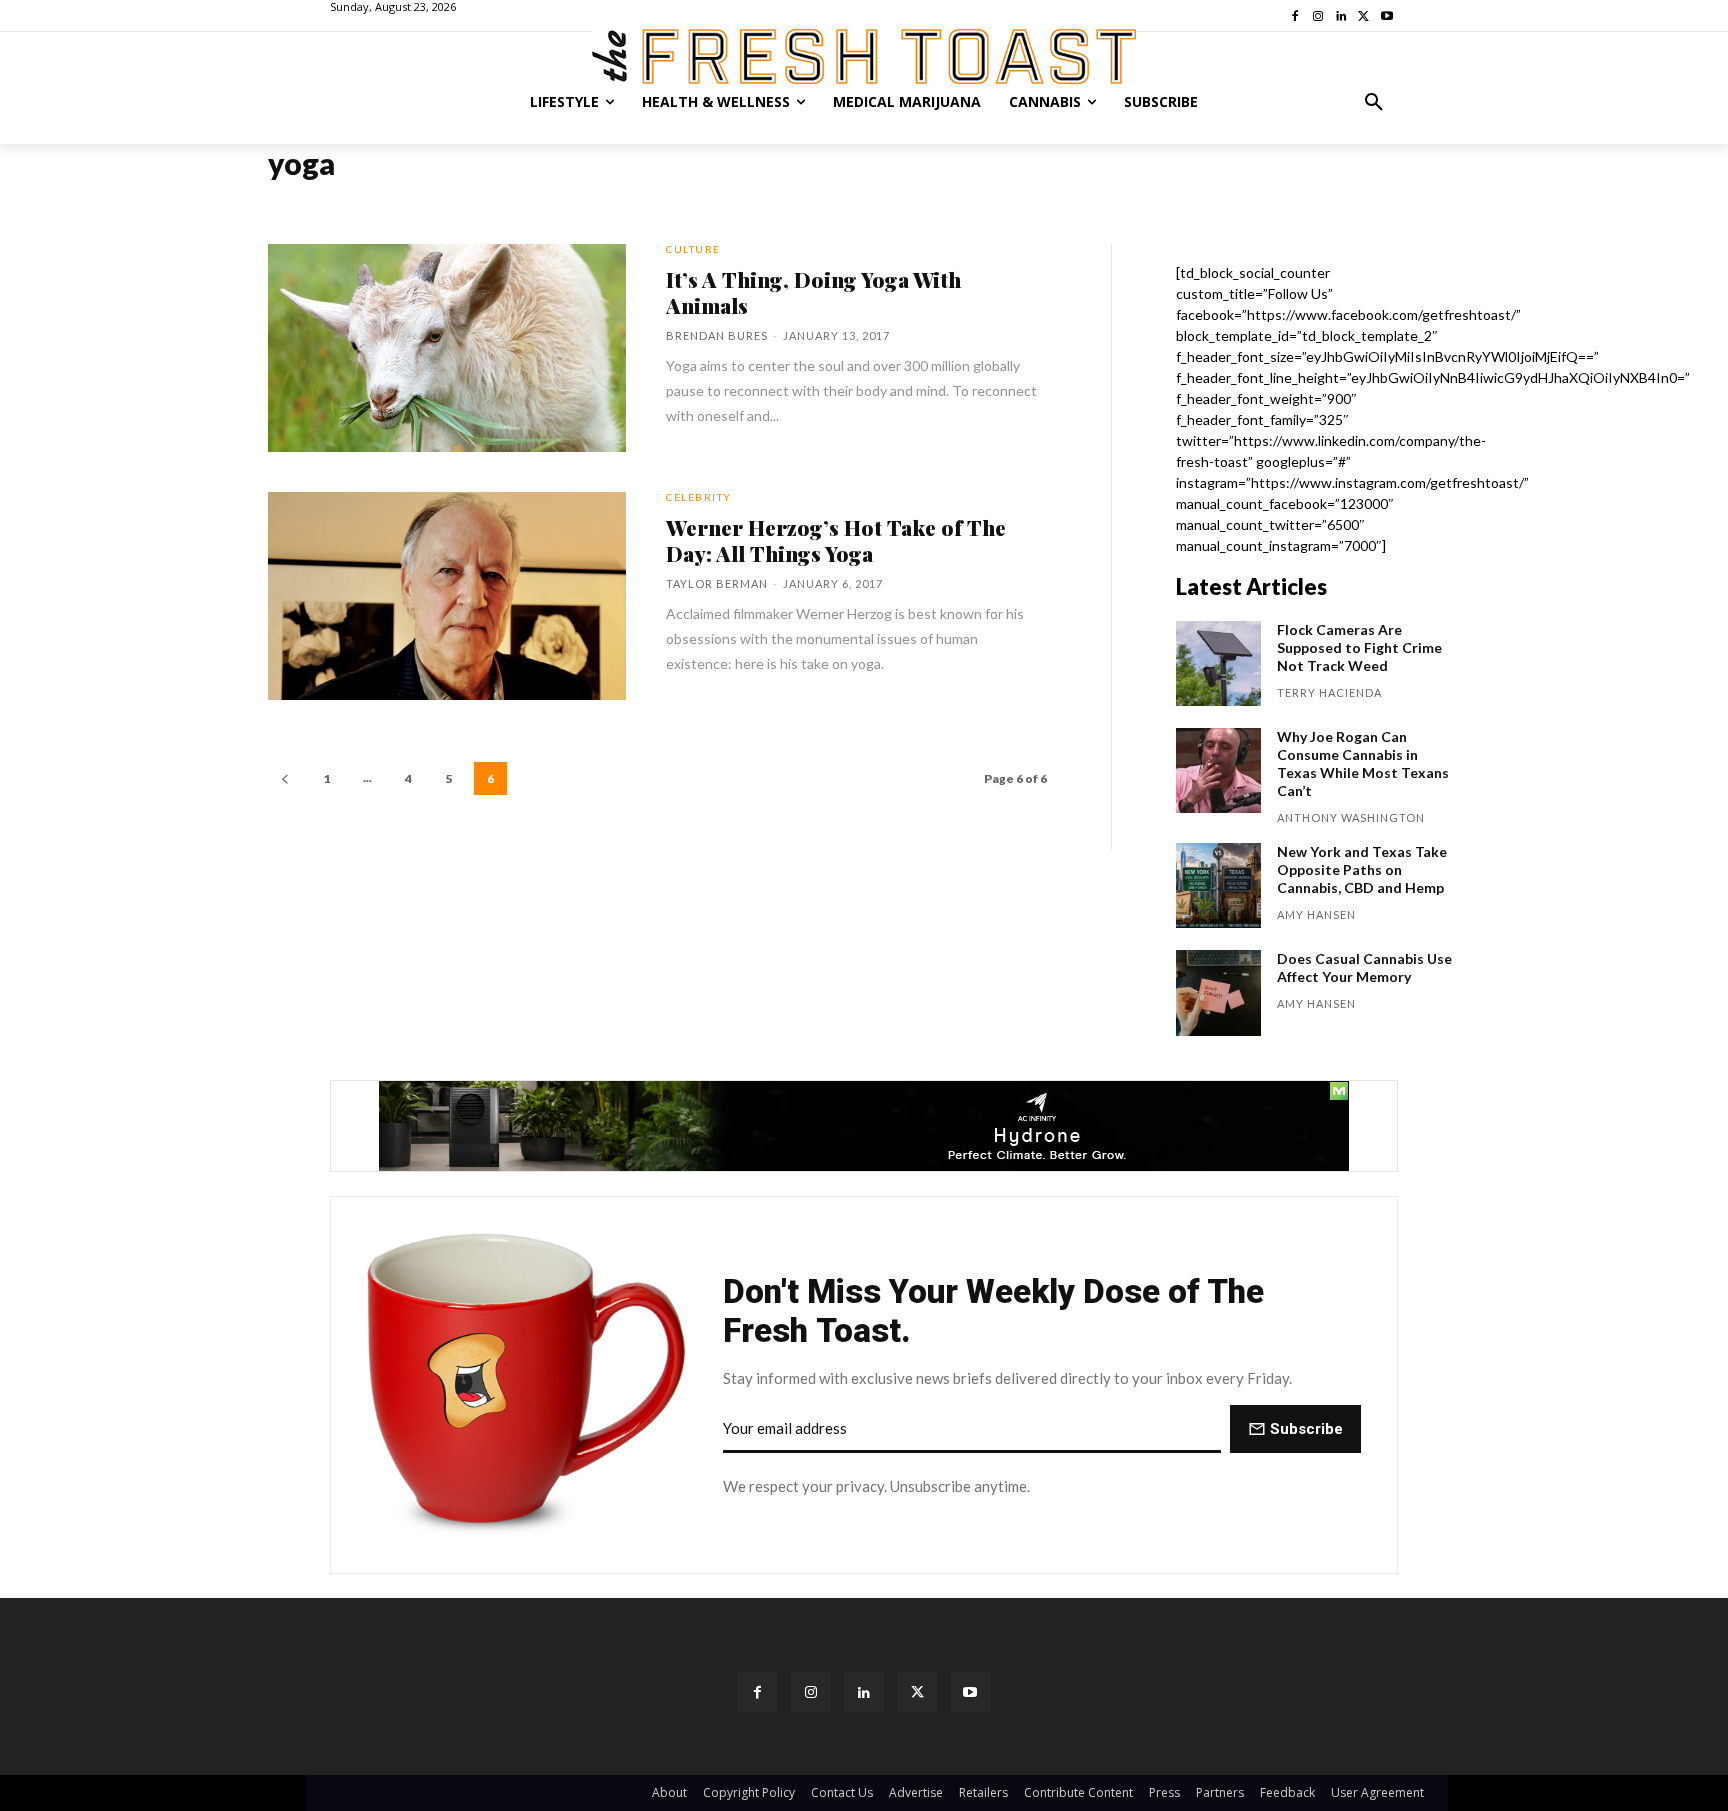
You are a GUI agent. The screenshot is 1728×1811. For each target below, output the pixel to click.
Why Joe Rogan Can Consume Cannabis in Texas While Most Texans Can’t (1363, 763)
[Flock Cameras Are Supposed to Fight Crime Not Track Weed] (1218, 663)
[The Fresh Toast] (864, 56)
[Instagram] (810, 1691)
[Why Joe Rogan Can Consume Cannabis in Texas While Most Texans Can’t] (1218, 770)
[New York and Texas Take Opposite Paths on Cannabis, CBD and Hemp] (1218, 885)
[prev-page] (285, 778)
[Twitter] (917, 1691)
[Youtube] (970, 1691)
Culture (693, 249)
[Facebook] (757, 1691)
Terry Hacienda (1329, 692)
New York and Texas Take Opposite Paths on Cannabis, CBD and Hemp (1362, 869)
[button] (1374, 102)
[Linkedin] (863, 1691)
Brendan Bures (717, 335)
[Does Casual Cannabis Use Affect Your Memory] (1218, 992)
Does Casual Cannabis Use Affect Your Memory (1364, 967)
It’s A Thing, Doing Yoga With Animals (813, 292)
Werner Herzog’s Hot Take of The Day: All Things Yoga (836, 540)
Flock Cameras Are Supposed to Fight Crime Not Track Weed (1359, 647)
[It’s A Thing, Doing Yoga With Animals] (447, 348)
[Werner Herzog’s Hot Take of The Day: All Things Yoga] (447, 596)
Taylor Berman (717, 583)
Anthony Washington (1351, 817)
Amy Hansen (1316, 914)
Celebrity (699, 497)
